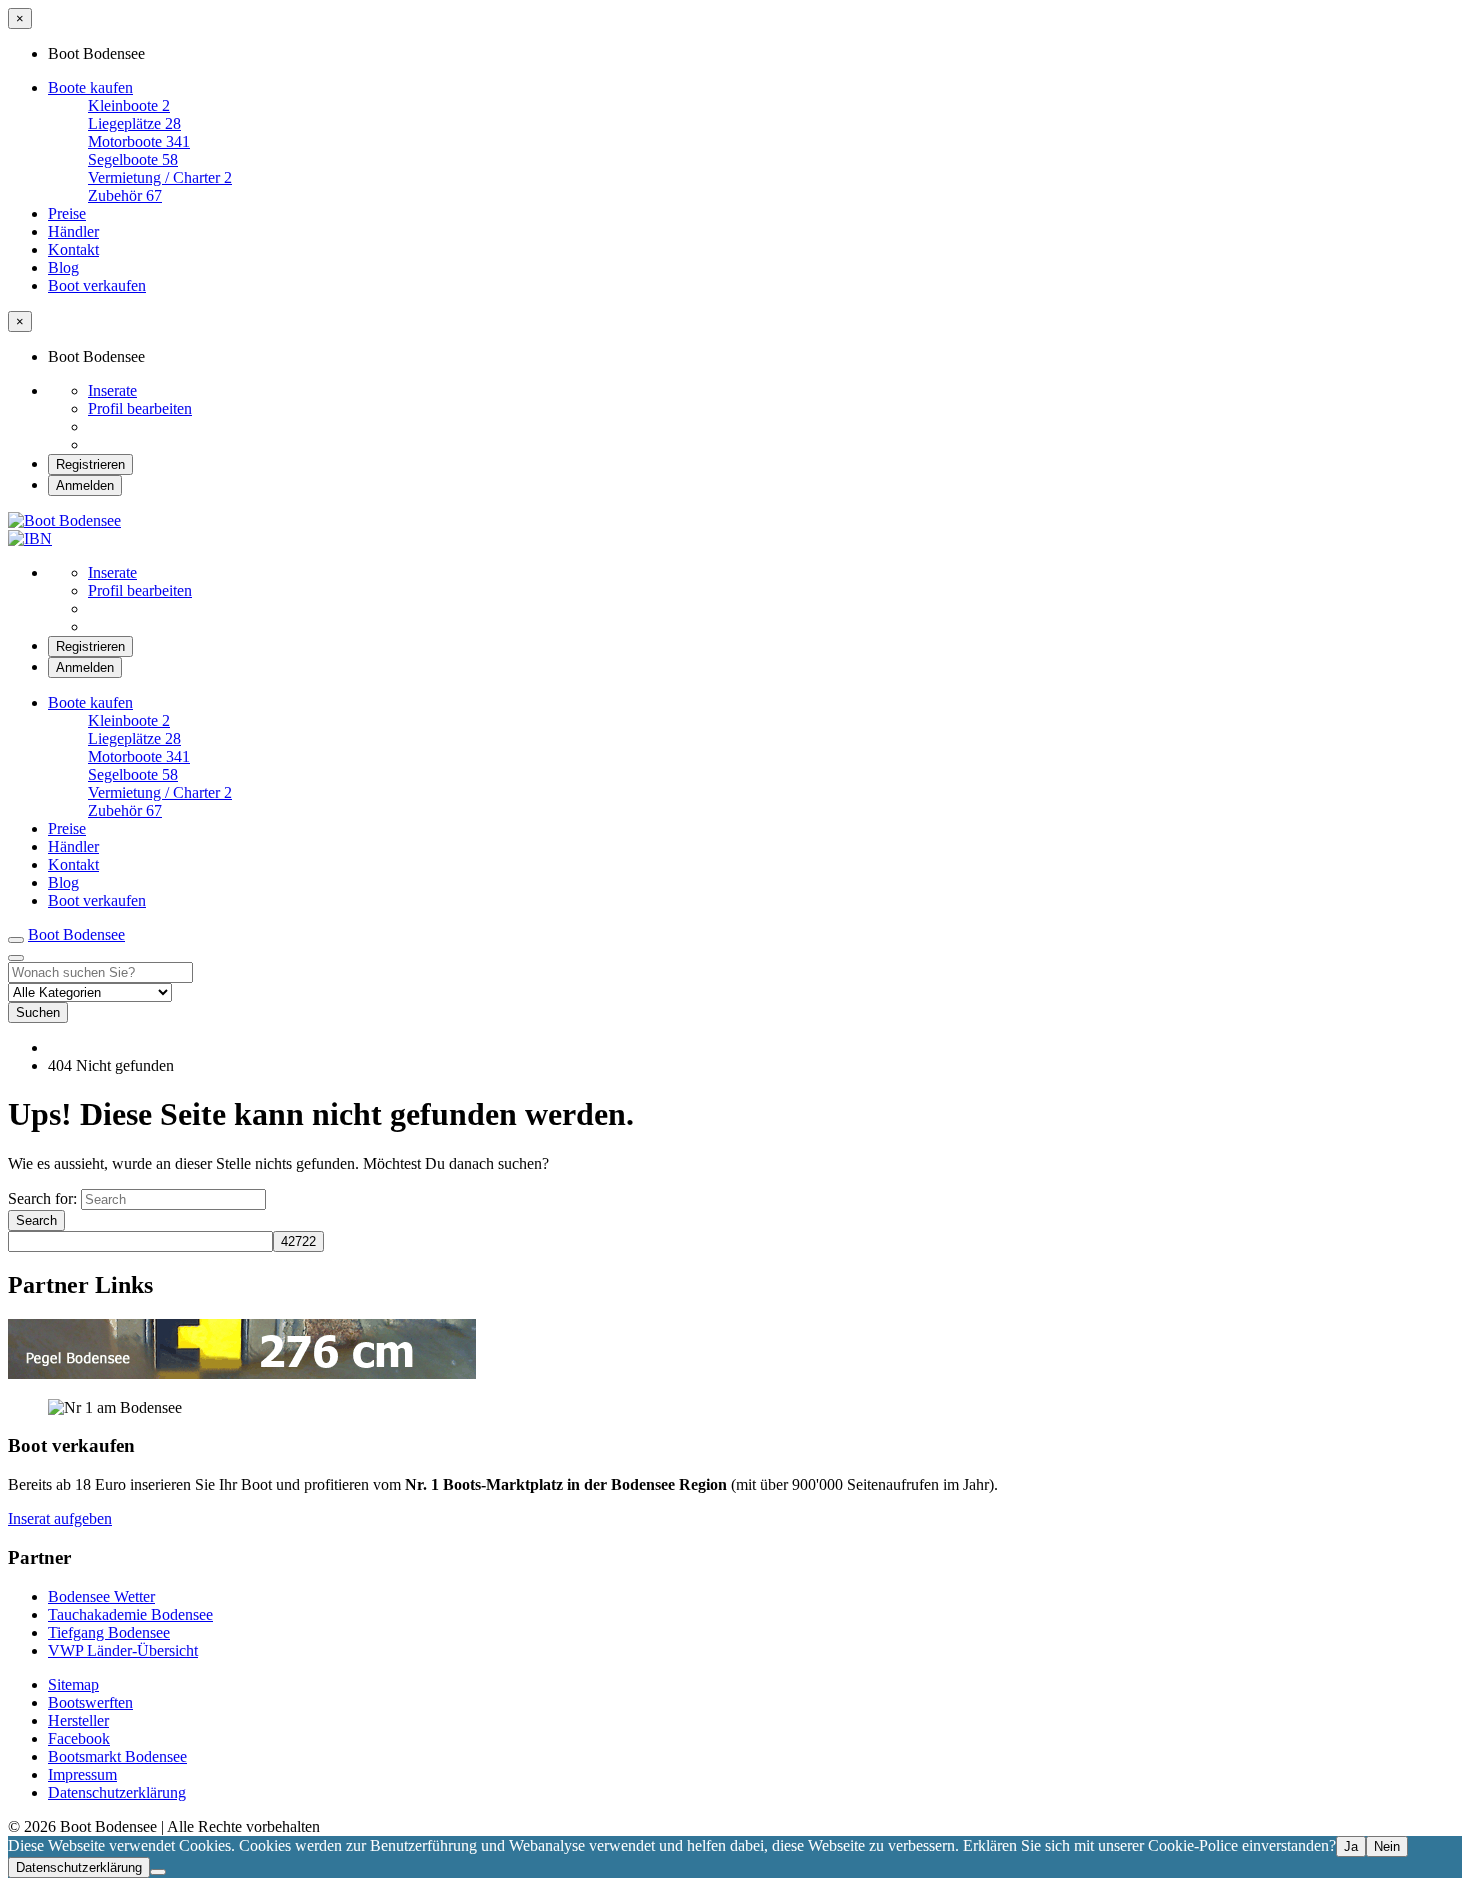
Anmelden (85, 485)
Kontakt (73, 249)
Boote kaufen (90, 87)
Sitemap (73, 1684)
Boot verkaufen (97, 285)
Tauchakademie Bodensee (130, 1614)
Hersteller (78, 1720)
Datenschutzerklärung (117, 1792)
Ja (1351, 1846)
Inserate (112, 390)
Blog (63, 267)
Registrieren (90, 464)
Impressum (82, 1774)
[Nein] (158, 1872)
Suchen (38, 1012)
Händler (73, 231)
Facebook (79, 1738)
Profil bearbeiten (140, 408)
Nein (1387, 1846)
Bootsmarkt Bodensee (117, 1756)
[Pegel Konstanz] (242, 1373)
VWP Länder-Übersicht (123, 1650)
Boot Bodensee (76, 934)
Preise (67, 213)
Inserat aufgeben (60, 1518)
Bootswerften (90, 1702)
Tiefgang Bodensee (109, 1632)
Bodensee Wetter (101, 1596)
